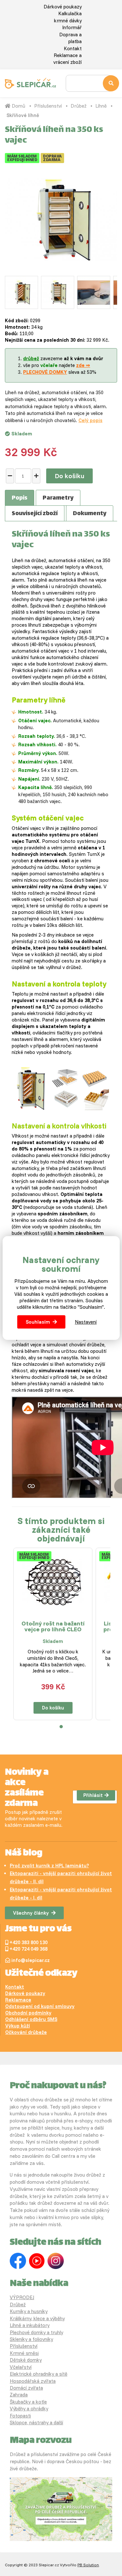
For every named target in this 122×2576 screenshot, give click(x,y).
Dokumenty (90, 514)
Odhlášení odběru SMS (31, 2019)
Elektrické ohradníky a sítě (39, 2374)
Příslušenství (48, 106)
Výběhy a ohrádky (29, 2409)
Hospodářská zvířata (33, 2381)
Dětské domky (26, 2360)
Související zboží (35, 514)
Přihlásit (93, 1795)
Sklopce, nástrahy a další (36, 2422)
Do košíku (69, 476)
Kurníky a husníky (29, 2311)
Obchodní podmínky (28, 2013)
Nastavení (86, 1322)
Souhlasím (38, 1322)
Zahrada (19, 2395)
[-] (10, 476)
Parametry (58, 498)
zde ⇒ (83, 365)
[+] (36, 476)
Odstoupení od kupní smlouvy (40, 2006)
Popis (20, 498)
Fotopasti (20, 2416)
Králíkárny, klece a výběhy (37, 2318)
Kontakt (73, 48)
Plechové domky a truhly (36, 2332)
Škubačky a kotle (28, 2402)
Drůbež (79, 106)
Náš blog (24, 1853)
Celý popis (90, 420)
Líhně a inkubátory (30, 2325)
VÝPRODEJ (22, 2297)
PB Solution (88, 2565)
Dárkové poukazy (63, 7)
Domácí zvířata (26, 2388)
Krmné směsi (24, 2353)
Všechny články (31, 1913)
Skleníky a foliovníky (31, 2339)
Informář (72, 27)
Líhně (101, 106)
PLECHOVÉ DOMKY (45, 372)
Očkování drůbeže (26, 2032)
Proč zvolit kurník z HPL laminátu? (49, 1866)
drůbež (31, 358)
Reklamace (18, 2000)
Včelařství (21, 2367)
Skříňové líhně (23, 115)
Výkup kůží (18, 2026)
